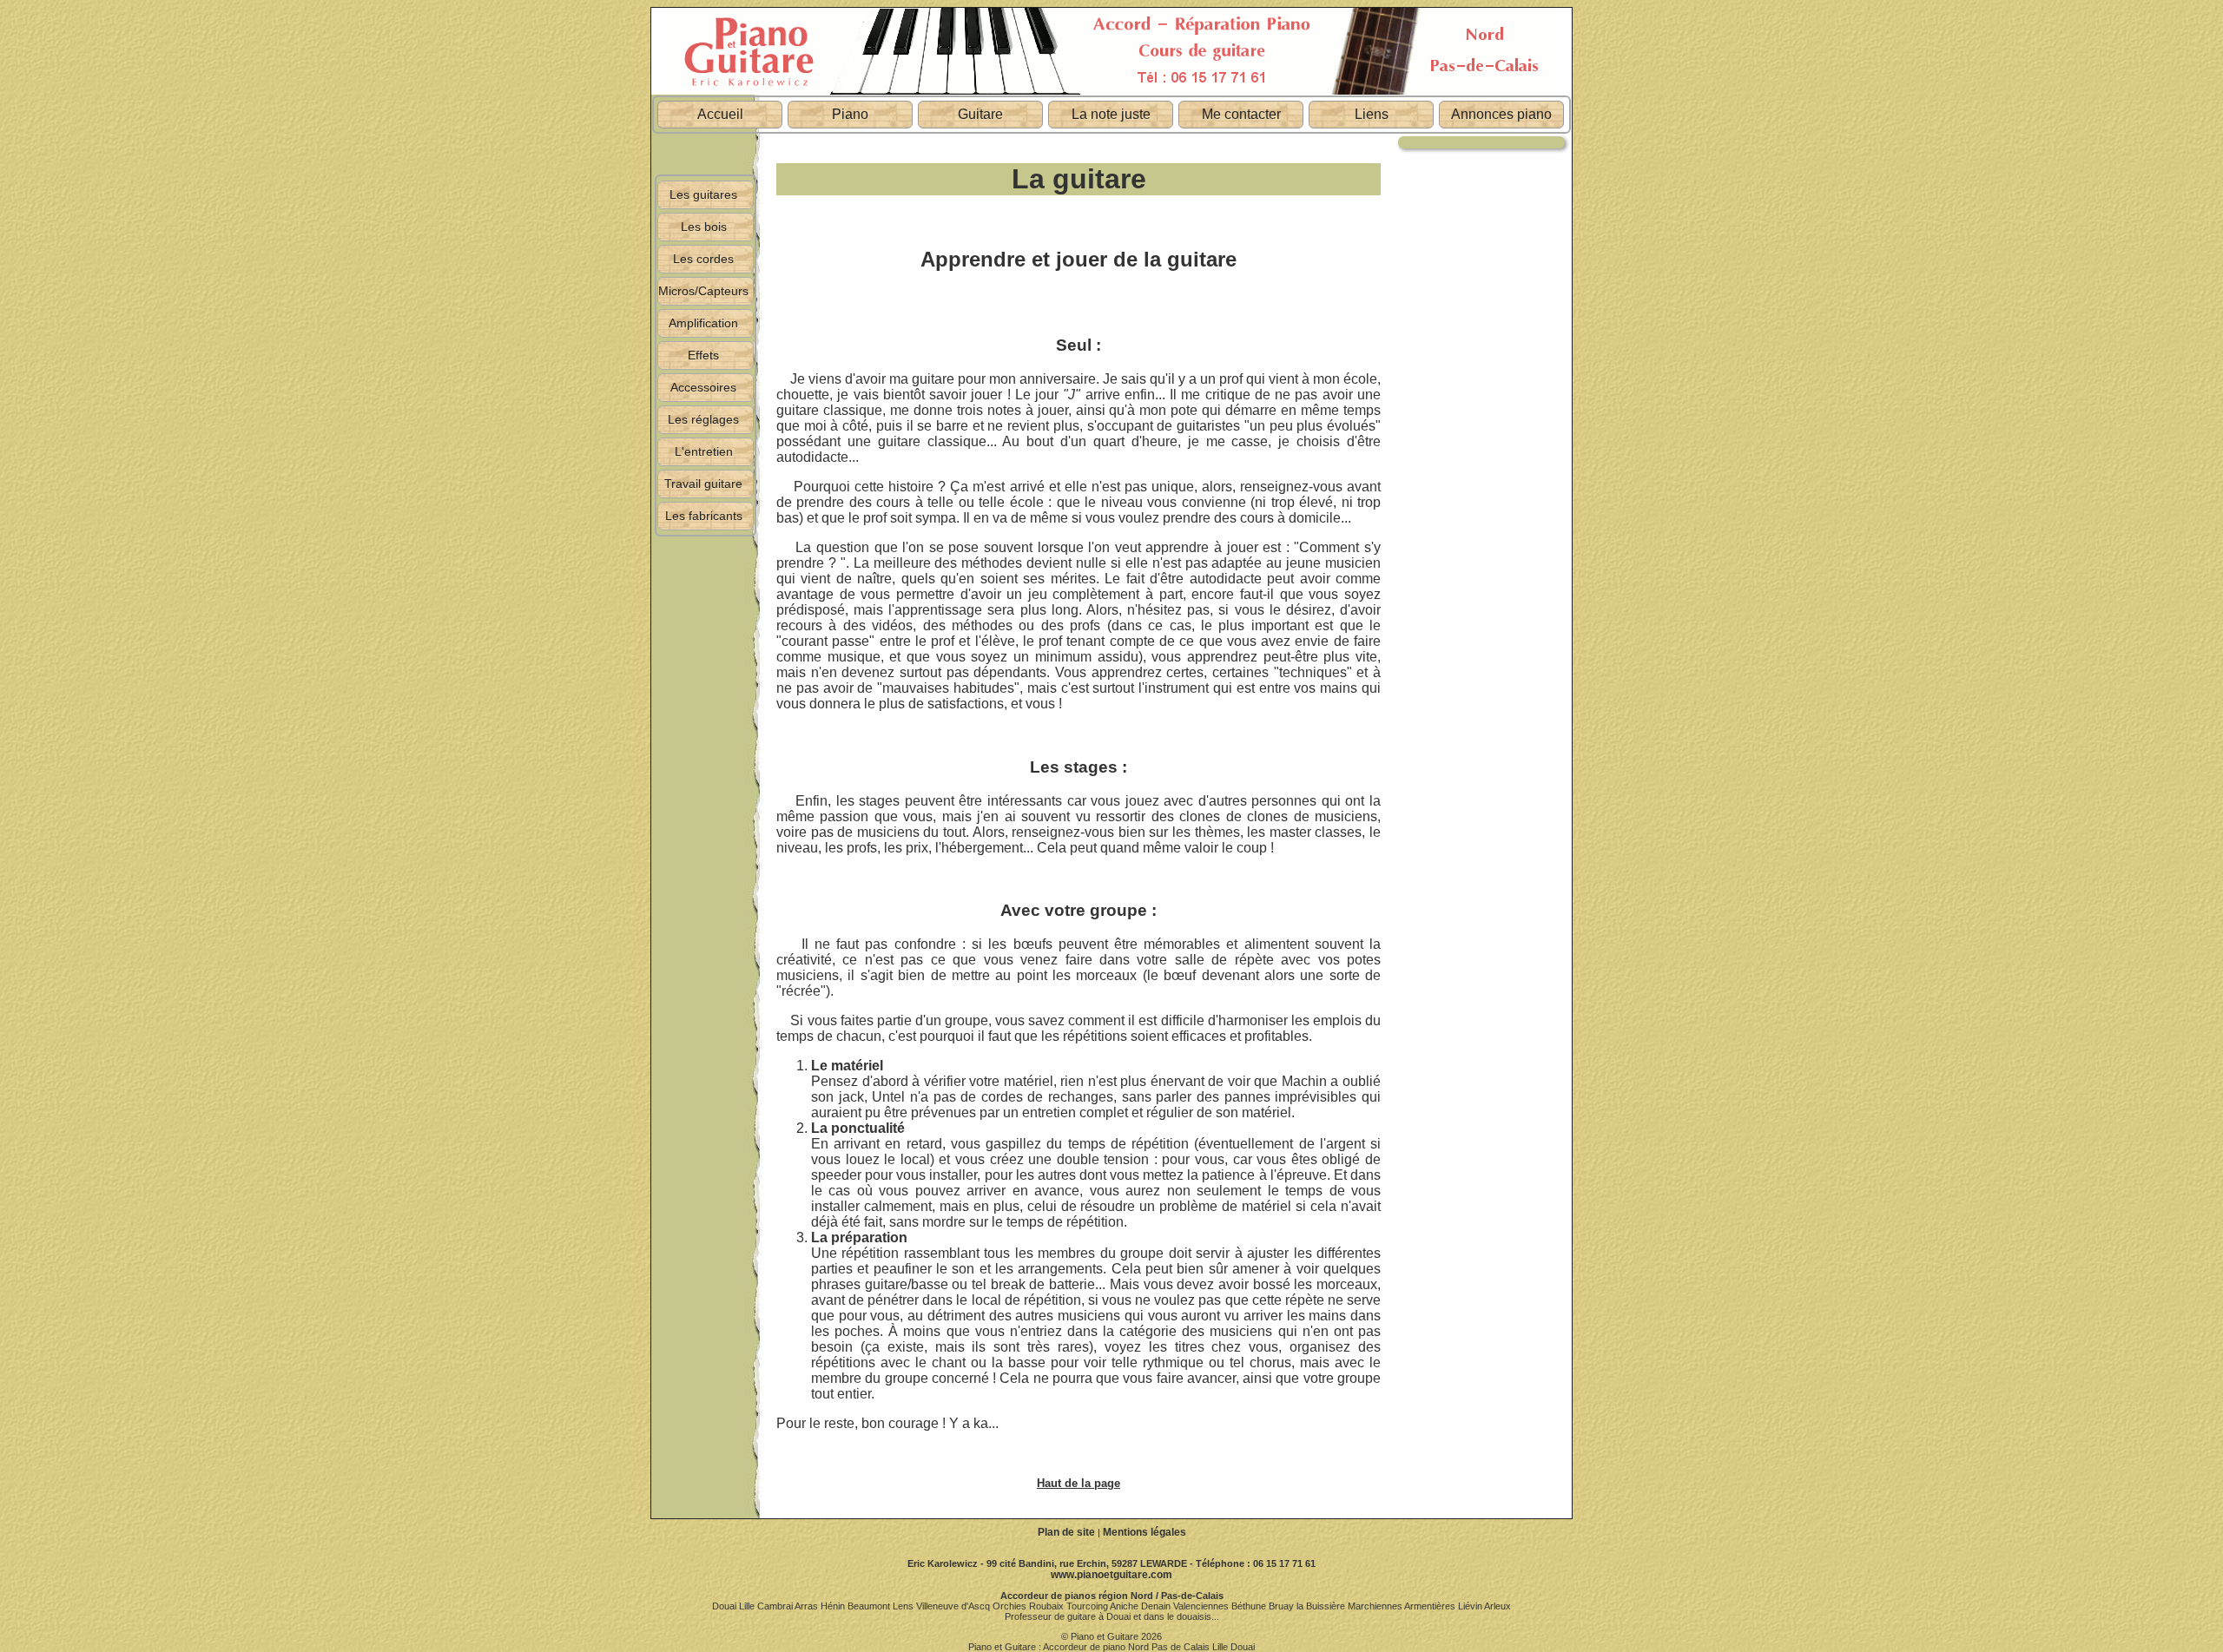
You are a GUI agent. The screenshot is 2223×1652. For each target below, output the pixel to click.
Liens (1372, 114)
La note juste (1111, 114)
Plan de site (1066, 1532)
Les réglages (703, 419)
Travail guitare (703, 484)
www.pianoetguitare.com (1111, 1575)
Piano (850, 114)
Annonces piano (1501, 114)
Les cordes (703, 259)
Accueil (720, 114)
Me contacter (1241, 114)
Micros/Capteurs (703, 291)
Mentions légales (1144, 1532)
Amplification (703, 323)
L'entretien (704, 451)
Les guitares (703, 194)
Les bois (704, 227)
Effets (703, 355)
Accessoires (703, 387)
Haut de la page (1079, 1483)
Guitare (980, 114)
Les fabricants (704, 516)
